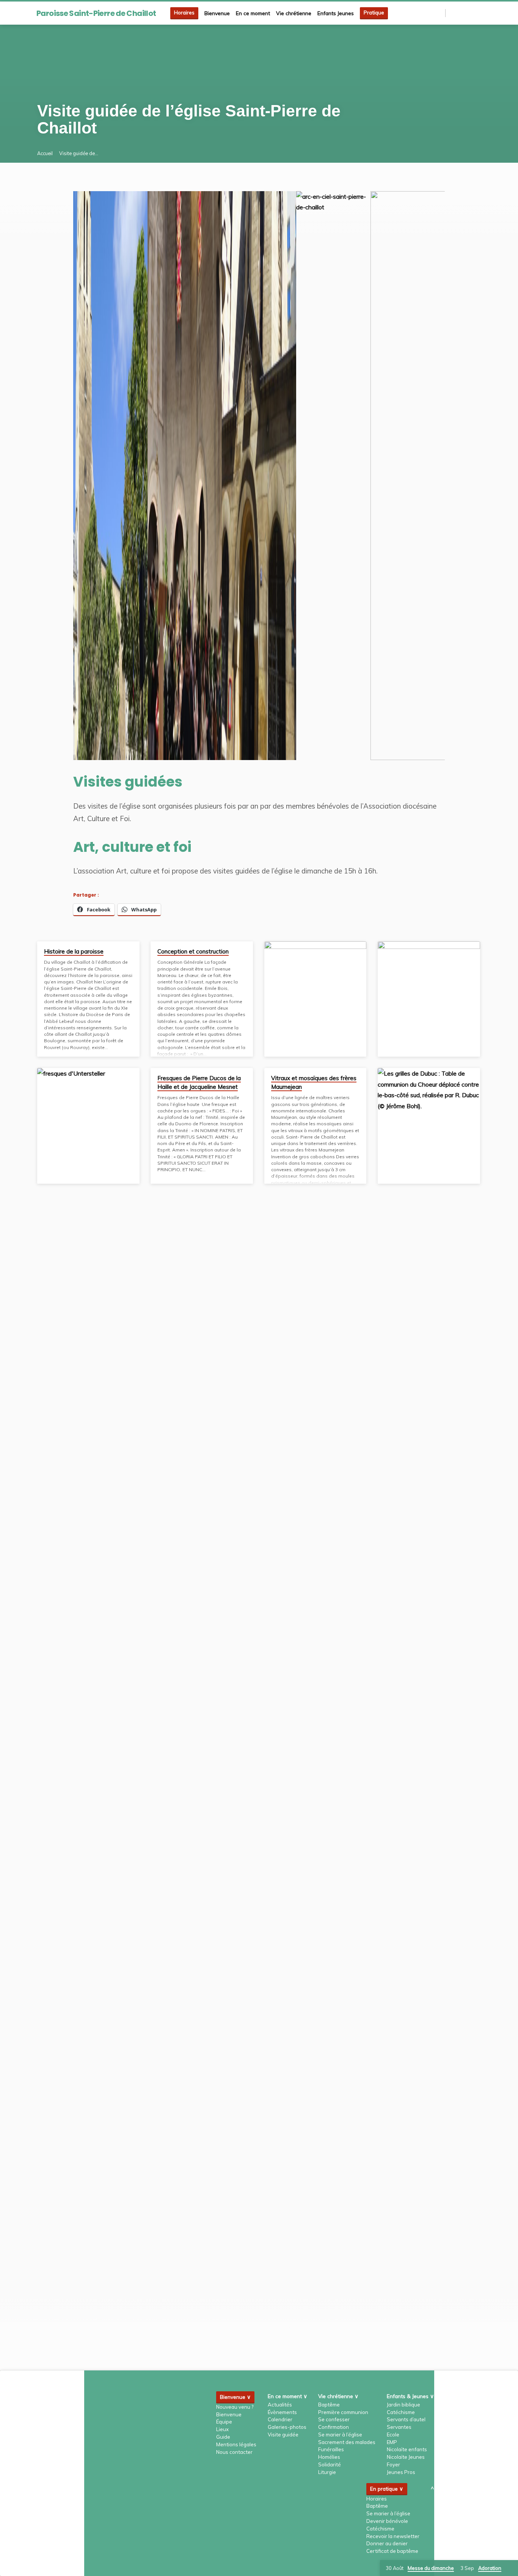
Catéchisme (401, 2412)
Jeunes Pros (401, 2472)
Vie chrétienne (294, 13)
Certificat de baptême (392, 2551)
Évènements (282, 2412)
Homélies (329, 2457)
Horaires (184, 13)
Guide (223, 2437)
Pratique (374, 13)
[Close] (511, 2568)
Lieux (222, 2429)
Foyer (393, 2464)
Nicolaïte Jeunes (406, 2457)
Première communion (343, 2412)
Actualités (280, 2405)
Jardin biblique (403, 2405)
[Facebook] (460, 13)
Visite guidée (283, 2435)
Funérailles (331, 2449)
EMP (392, 2442)
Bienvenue (217, 13)
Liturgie (327, 2472)
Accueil (45, 153)
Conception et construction (193, 951)
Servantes (399, 2427)
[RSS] (453, 13)
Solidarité (330, 2464)
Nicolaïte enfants (407, 2449)
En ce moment (253, 13)
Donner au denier (387, 2543)
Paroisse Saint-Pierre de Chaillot (96, 13)
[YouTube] (478, 13)
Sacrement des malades (347, 2442)
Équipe (224, 2422)
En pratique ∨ (387, 2489)
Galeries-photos (287, 2427)
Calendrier (280, 2419)
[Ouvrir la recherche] (439, 13)
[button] (110, 476)
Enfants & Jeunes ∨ (410, 2396)
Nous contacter (234, 2452)
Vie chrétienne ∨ (338, 2396)
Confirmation (334, 2427)
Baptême (329, 2405)
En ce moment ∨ (287, 2396)
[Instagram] (469, 13)
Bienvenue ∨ (235, 2397)
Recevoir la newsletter (393, 2536)
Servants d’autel (406, 2419)
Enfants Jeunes (336, 13)
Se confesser (334, 2419)
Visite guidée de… (79, 153)
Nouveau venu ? (235, 2407)
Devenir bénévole (387, 2521)
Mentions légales (236, 2444)
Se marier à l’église (340, 2435)
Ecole (393, 2435)
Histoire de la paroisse (74, 951)
